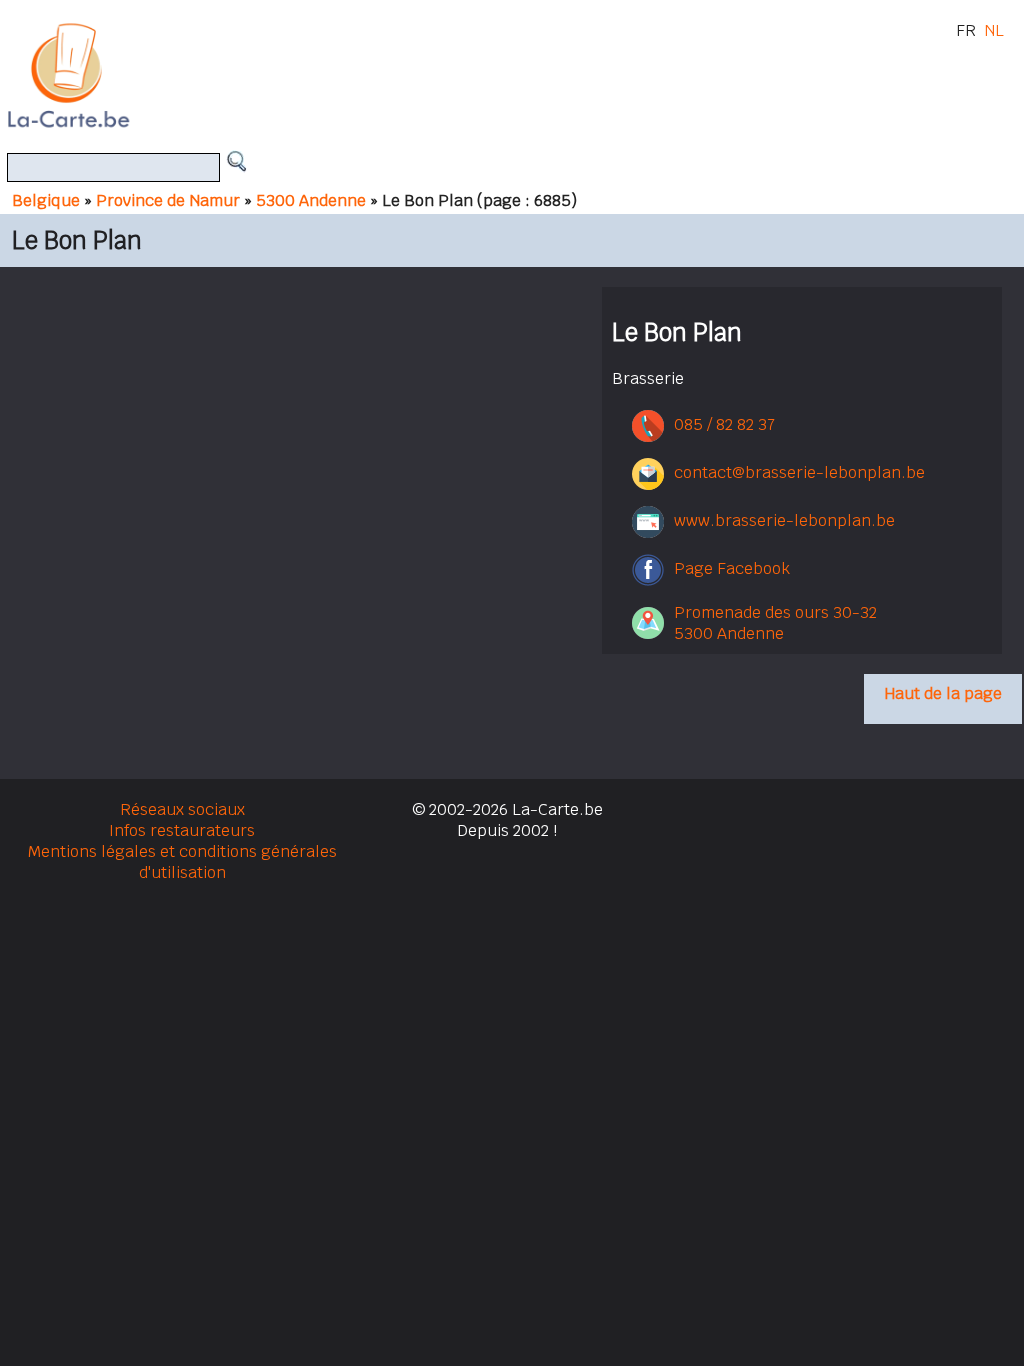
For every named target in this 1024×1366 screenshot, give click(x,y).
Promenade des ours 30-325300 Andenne (775, 623)
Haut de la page (943, 693)
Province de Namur (168, 200)
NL (994, 30)
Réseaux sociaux (182, 809)
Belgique (46, 200)
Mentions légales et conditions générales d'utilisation (182, 862)
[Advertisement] (535, 75)
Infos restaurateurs (182, 830)
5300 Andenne (311, 200)
